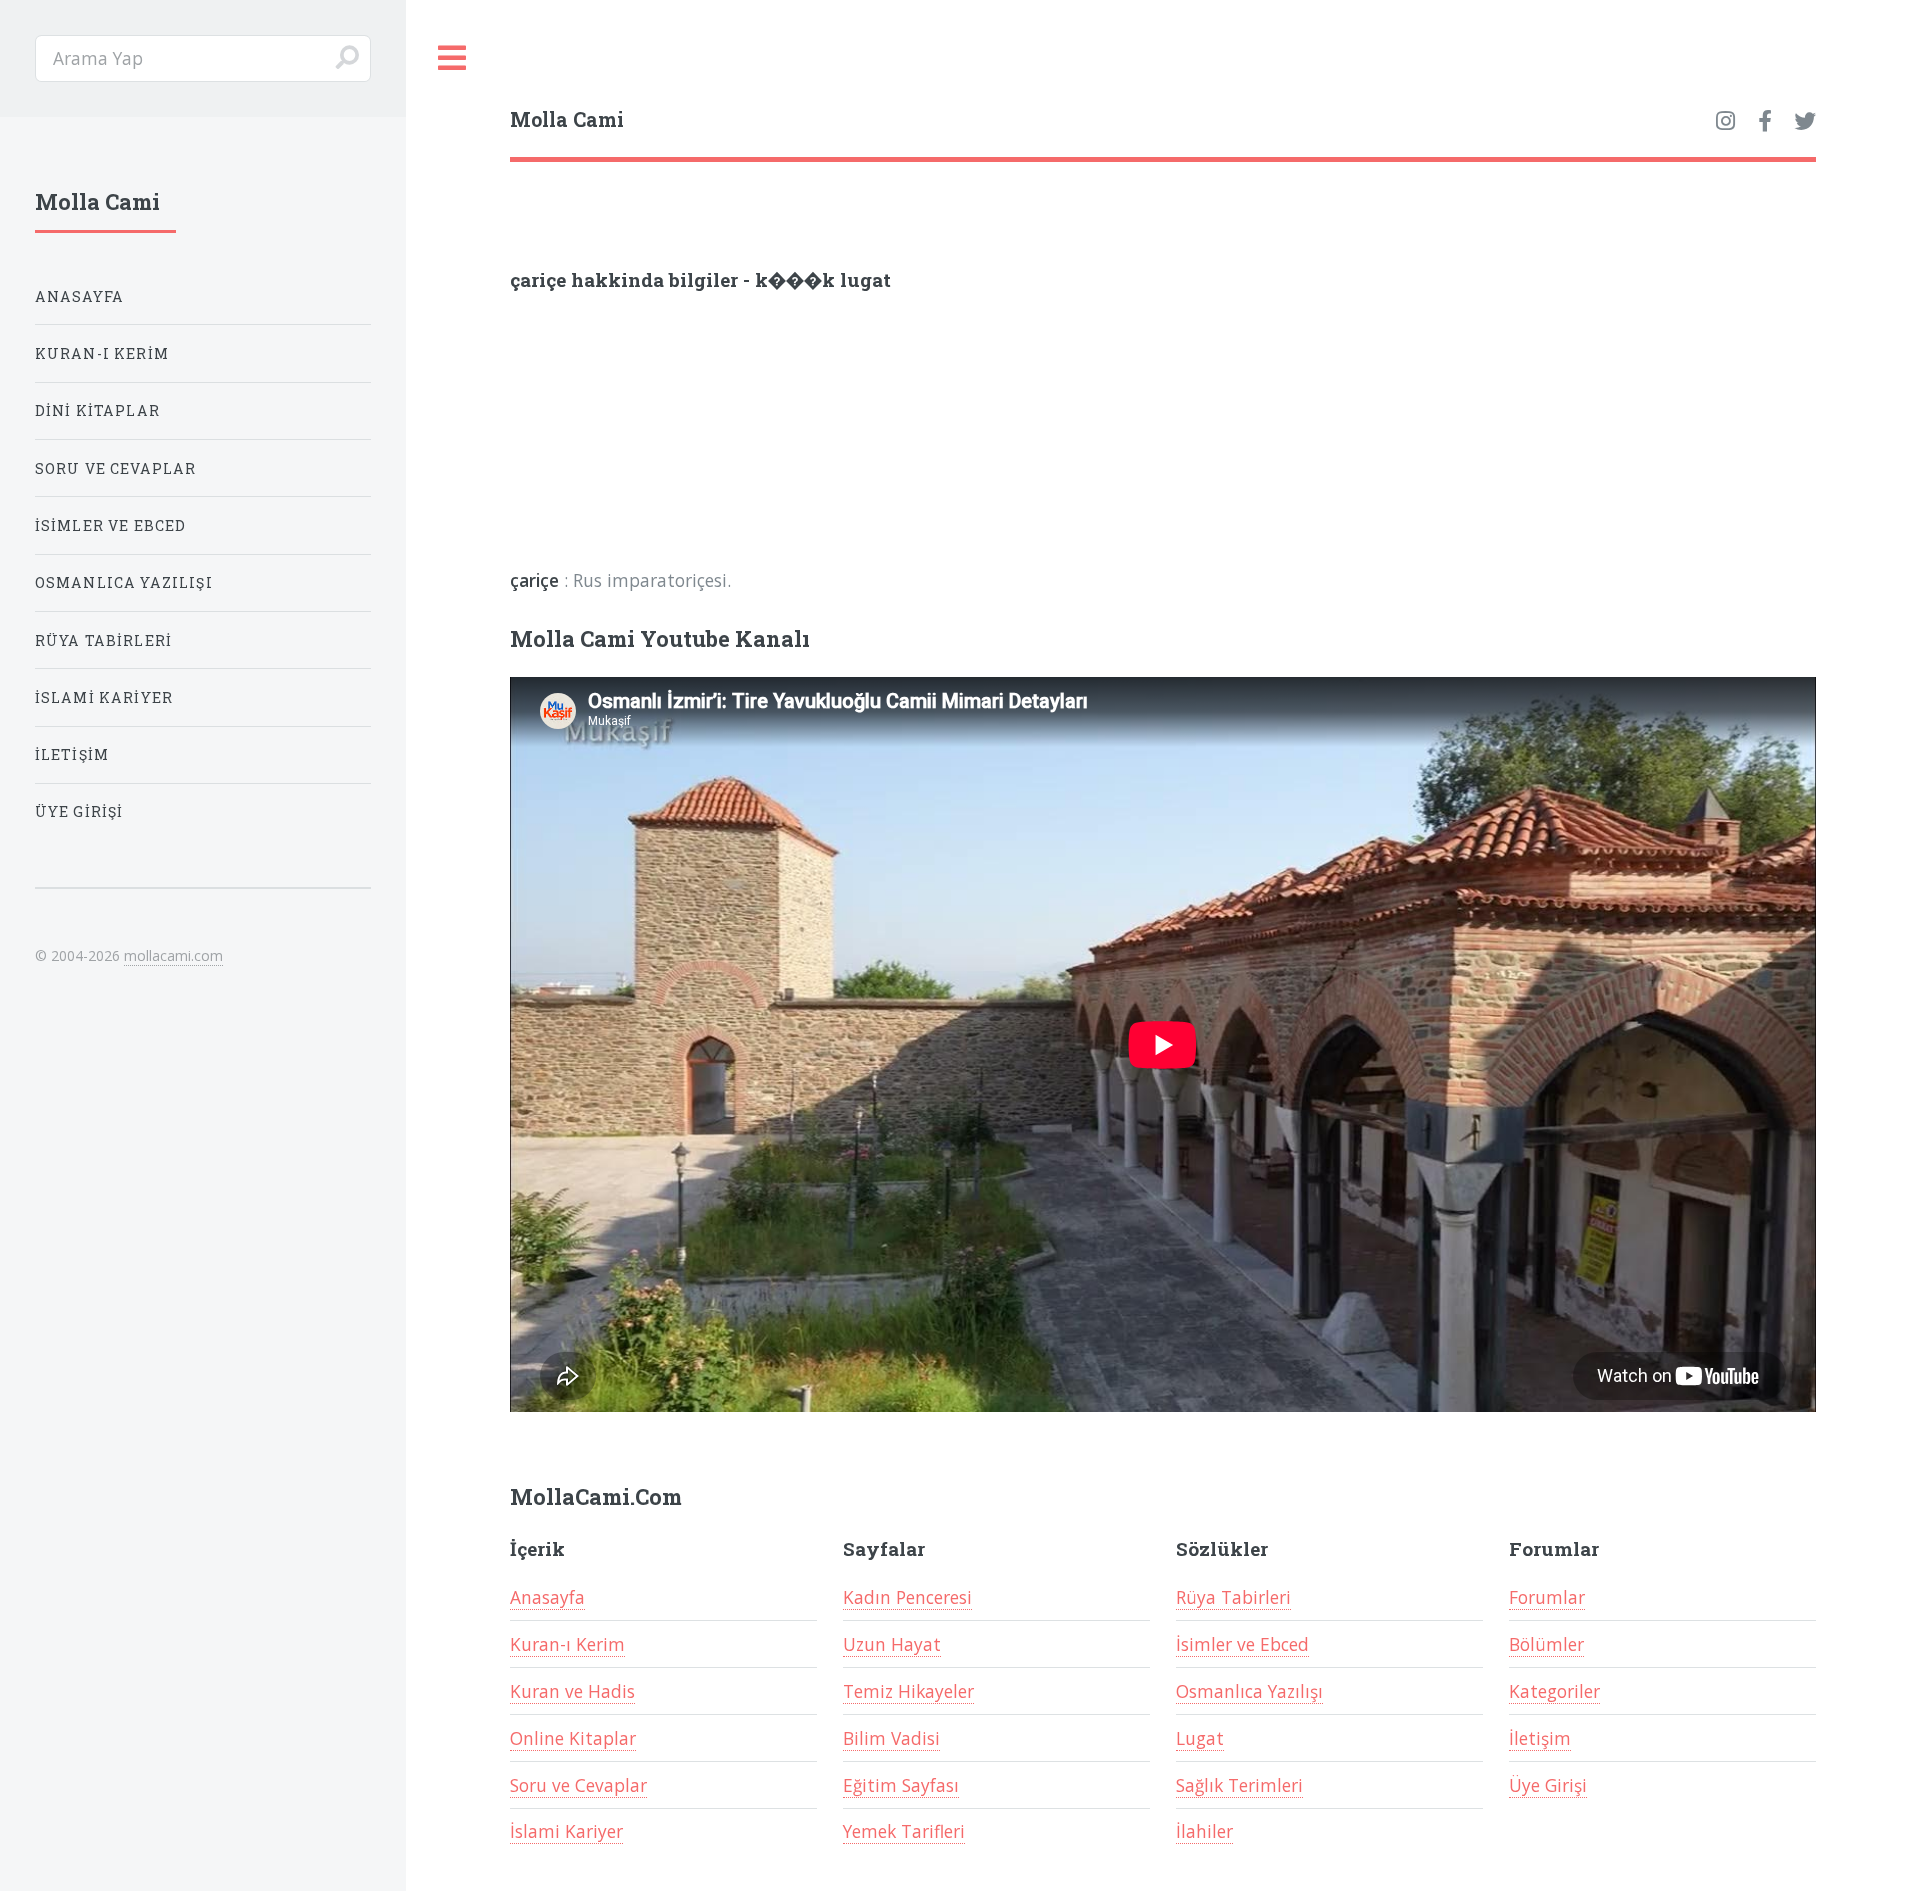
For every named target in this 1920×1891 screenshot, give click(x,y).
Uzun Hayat (892, 1644)
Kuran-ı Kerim (567, 1644)
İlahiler (1204, 1831)
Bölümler (1546, 1644)
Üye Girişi (1548, 1785)
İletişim (1540, 1738)
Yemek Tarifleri (904, 1831)
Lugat (1200, 1738)
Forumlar (1547, 1597)
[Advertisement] (772, 439)
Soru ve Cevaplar (578, 1785)
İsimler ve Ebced (1242, 1644)
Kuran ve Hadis (572, 1691)
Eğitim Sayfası (901, 1785)
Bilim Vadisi (891, 1738)
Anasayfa (547, 1597)
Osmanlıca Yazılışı (1249, 1691)
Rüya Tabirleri (1233, 1597)
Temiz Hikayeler (908, 1691)
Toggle (453, 58)
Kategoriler (1554, 1691)
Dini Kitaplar (97, 410)
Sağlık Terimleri (1239, 1785)
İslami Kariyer (566, 1831)
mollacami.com (173, 955)
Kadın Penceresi (907, 1597)
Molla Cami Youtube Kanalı (660, 638)
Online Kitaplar (573, 1738)
